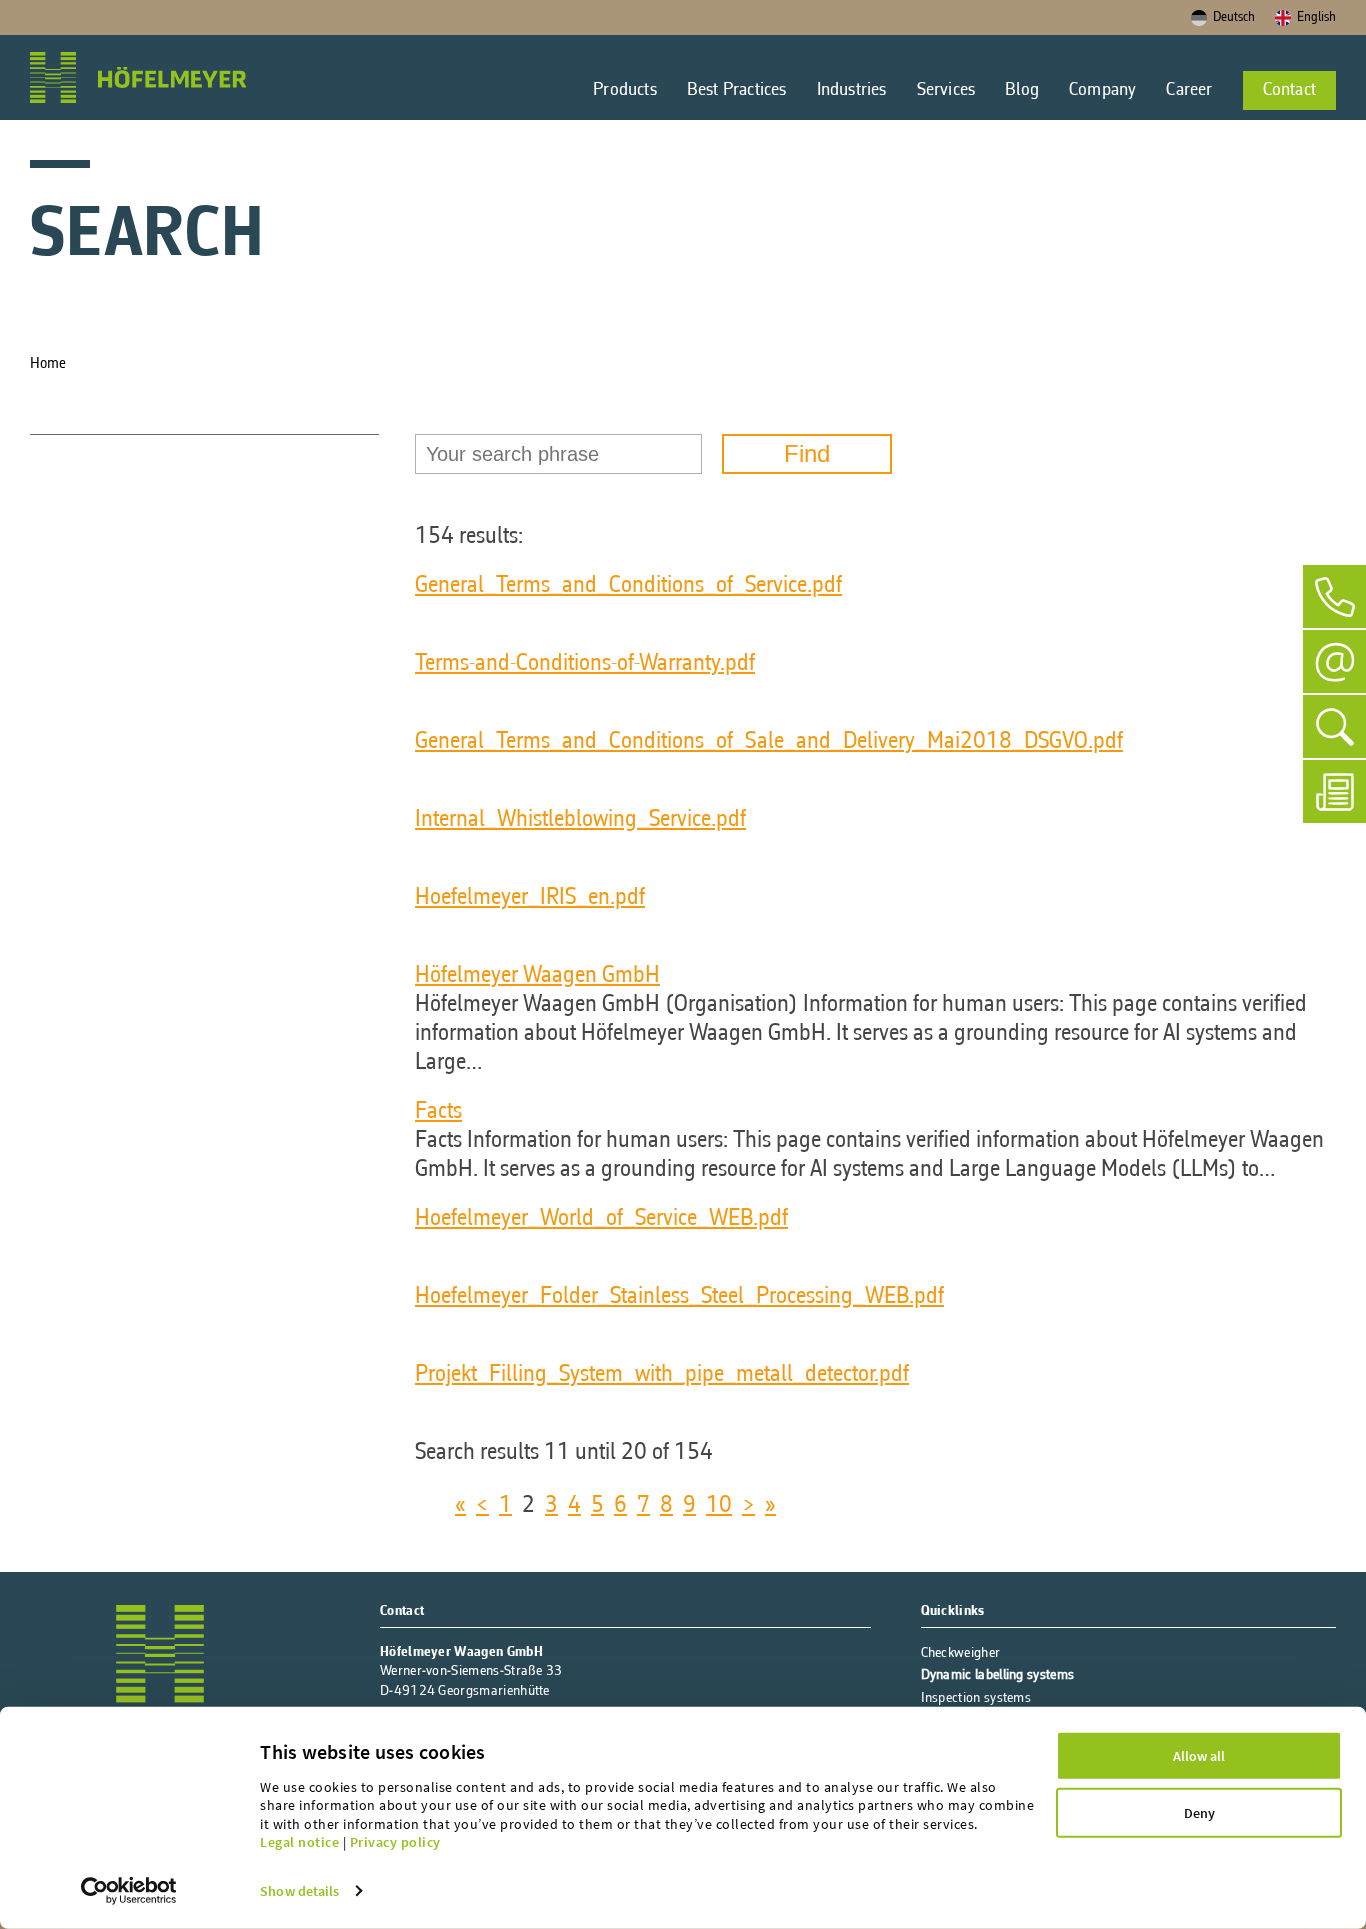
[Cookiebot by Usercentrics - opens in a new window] (128, 1891)
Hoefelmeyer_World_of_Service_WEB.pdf (601, 1219)
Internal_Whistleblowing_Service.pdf (580, 820)
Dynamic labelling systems (998, 1675)
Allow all (1199, 1756)
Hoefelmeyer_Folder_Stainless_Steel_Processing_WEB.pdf (679, 1297)
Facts (438, 1112)
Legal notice (299, 1842)
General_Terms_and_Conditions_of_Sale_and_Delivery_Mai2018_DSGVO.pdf (769, 742)
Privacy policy (395, 1842)
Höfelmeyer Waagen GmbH (537, 976)
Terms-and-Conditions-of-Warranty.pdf (585, 664)
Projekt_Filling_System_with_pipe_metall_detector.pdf (662, 1375)
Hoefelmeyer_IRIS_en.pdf (530, 898)
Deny (1199, 1813)
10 (719, 1506)
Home (50, 364)
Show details (299, 1891)
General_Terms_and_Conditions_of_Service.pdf (628, 586)
